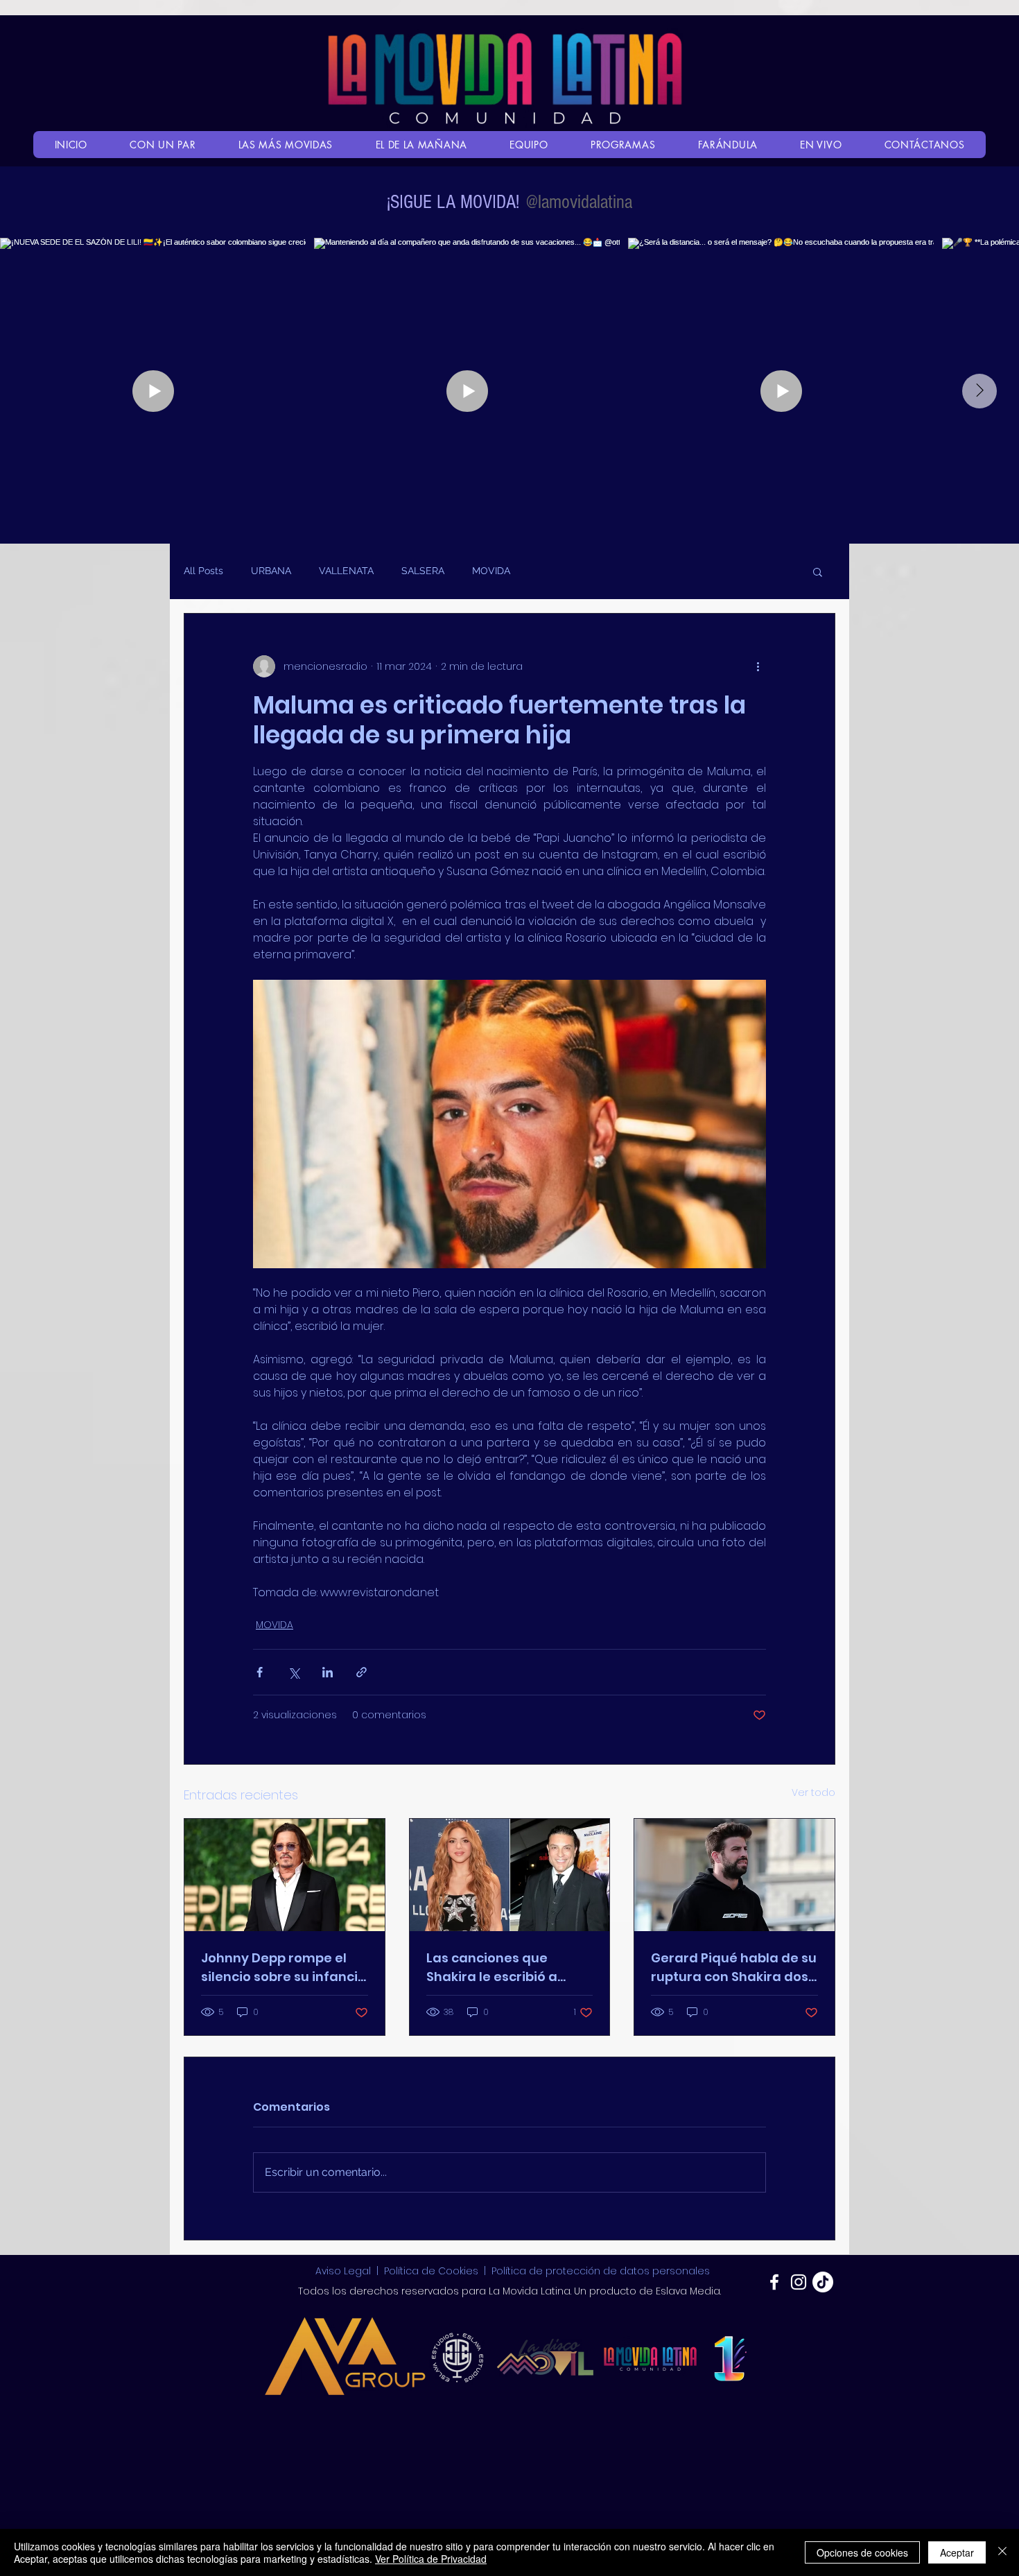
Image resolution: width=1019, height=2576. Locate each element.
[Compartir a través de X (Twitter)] (294, 1672)
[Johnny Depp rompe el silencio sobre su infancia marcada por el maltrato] (285, 1875)
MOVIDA (491, 571)
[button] (818, 571)
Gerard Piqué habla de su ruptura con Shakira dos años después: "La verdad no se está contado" (734, 1968)
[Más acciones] (758, 666)
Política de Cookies (431, 2271)
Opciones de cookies (862, 2552)
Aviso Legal (345, 2271)
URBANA (271, 571)
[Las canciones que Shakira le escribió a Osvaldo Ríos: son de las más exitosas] (510, 1875)
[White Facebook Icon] (774, 2282)
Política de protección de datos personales (601, 2271)
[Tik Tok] (823, 2282)
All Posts (203, 571)
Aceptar (957, 2552)
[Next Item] (979, 391)
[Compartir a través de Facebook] (260, 1672)
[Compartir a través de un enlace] (362, 1672)
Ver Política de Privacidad (431, 2559)
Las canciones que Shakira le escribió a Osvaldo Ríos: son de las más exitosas (504, 1968)
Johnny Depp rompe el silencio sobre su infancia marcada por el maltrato (284, 1968)
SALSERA (423, 571)
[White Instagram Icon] (799, 2282)
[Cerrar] (1002, 2552)
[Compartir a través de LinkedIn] (328, 1672)
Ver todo (813, 1792)
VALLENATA (346, 571)
